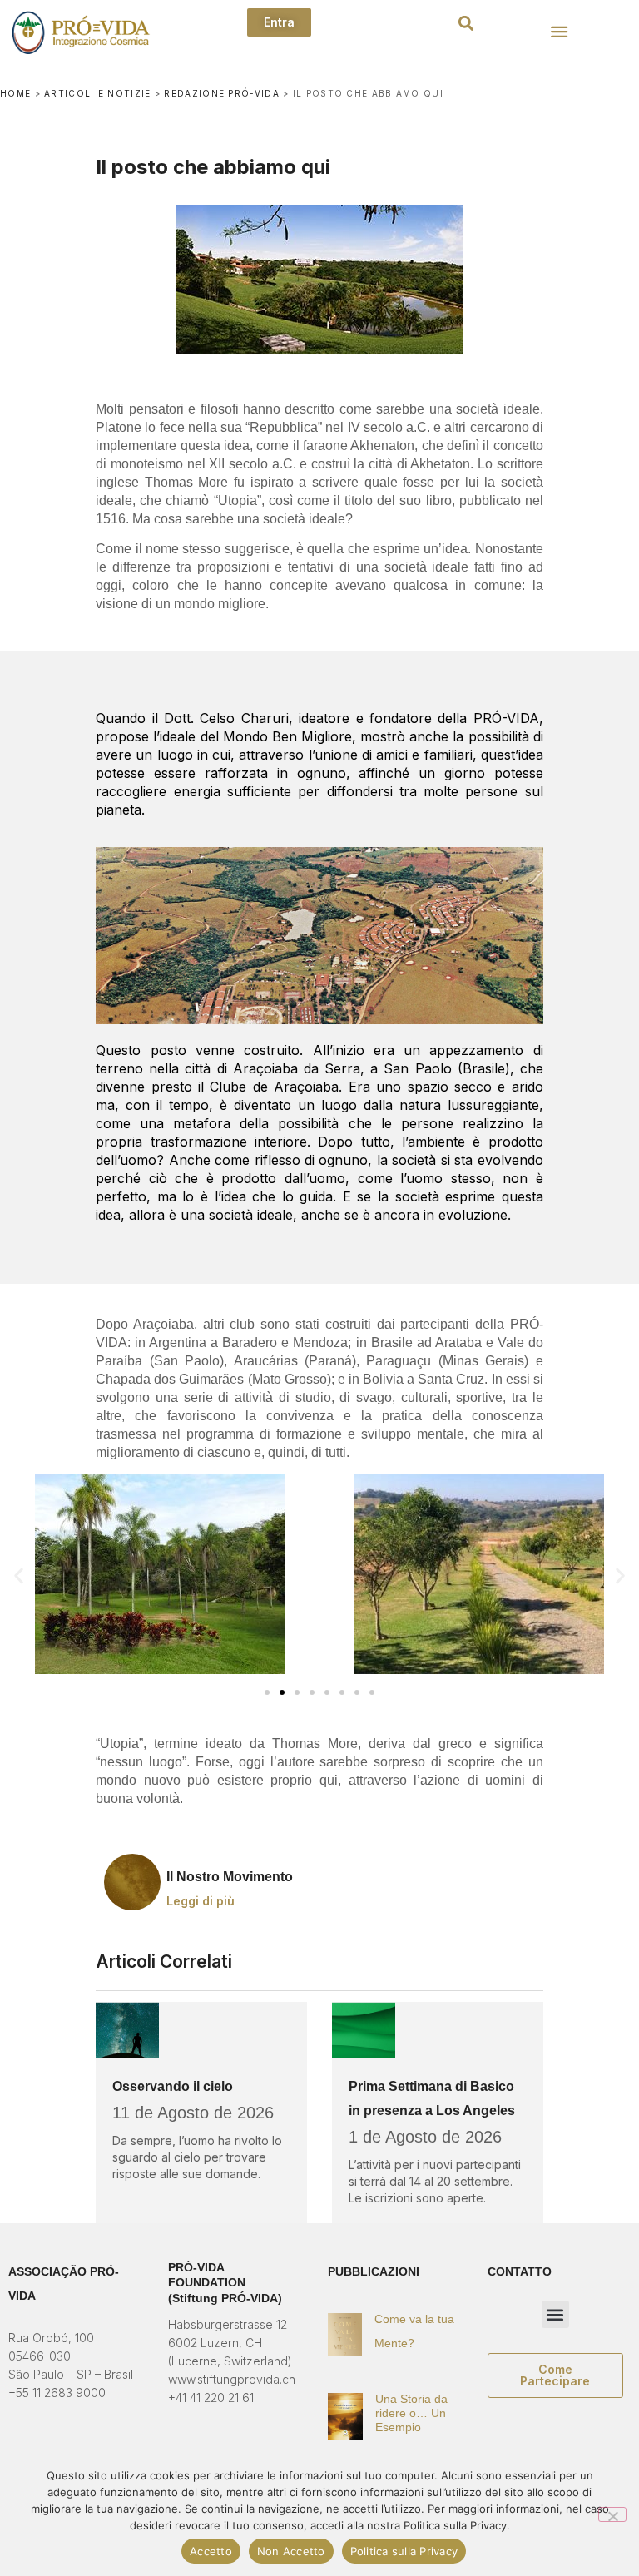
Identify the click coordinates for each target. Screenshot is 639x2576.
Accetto (211, 2551)
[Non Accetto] (612, 2514)
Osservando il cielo (173, 2086)
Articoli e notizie (97, 93)
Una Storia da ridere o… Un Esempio (411, 2413)
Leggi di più (201, 1901)
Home (15, 93)
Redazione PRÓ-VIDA (221, 93)
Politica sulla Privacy (404, 2551)
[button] (466, 24)
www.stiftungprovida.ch (232, 2379)
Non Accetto (291, 2551)
